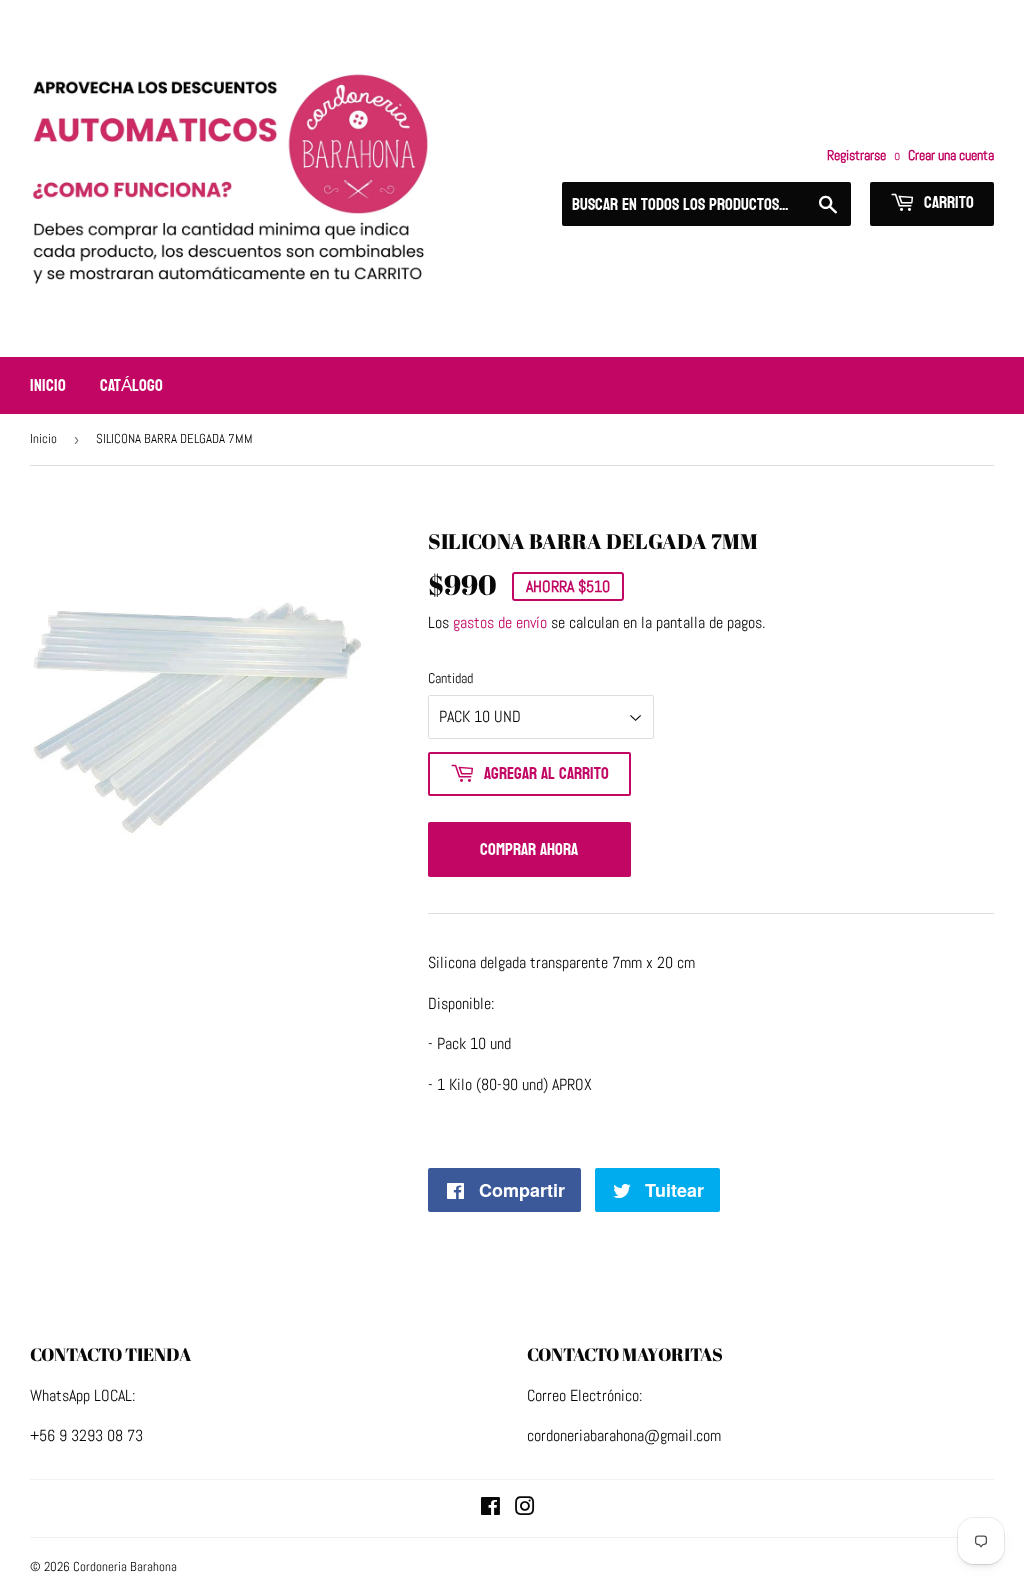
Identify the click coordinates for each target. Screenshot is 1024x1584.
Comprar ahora (529, 849)
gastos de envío (500, 622)
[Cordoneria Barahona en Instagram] (525, 1508)
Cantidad (450, 678)
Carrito (947, 202)
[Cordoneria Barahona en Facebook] (490, 1508)
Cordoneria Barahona (125, 1566)
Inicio (48, 385)
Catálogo (131, 385)
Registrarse (856, 155)
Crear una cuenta (951, 155)
